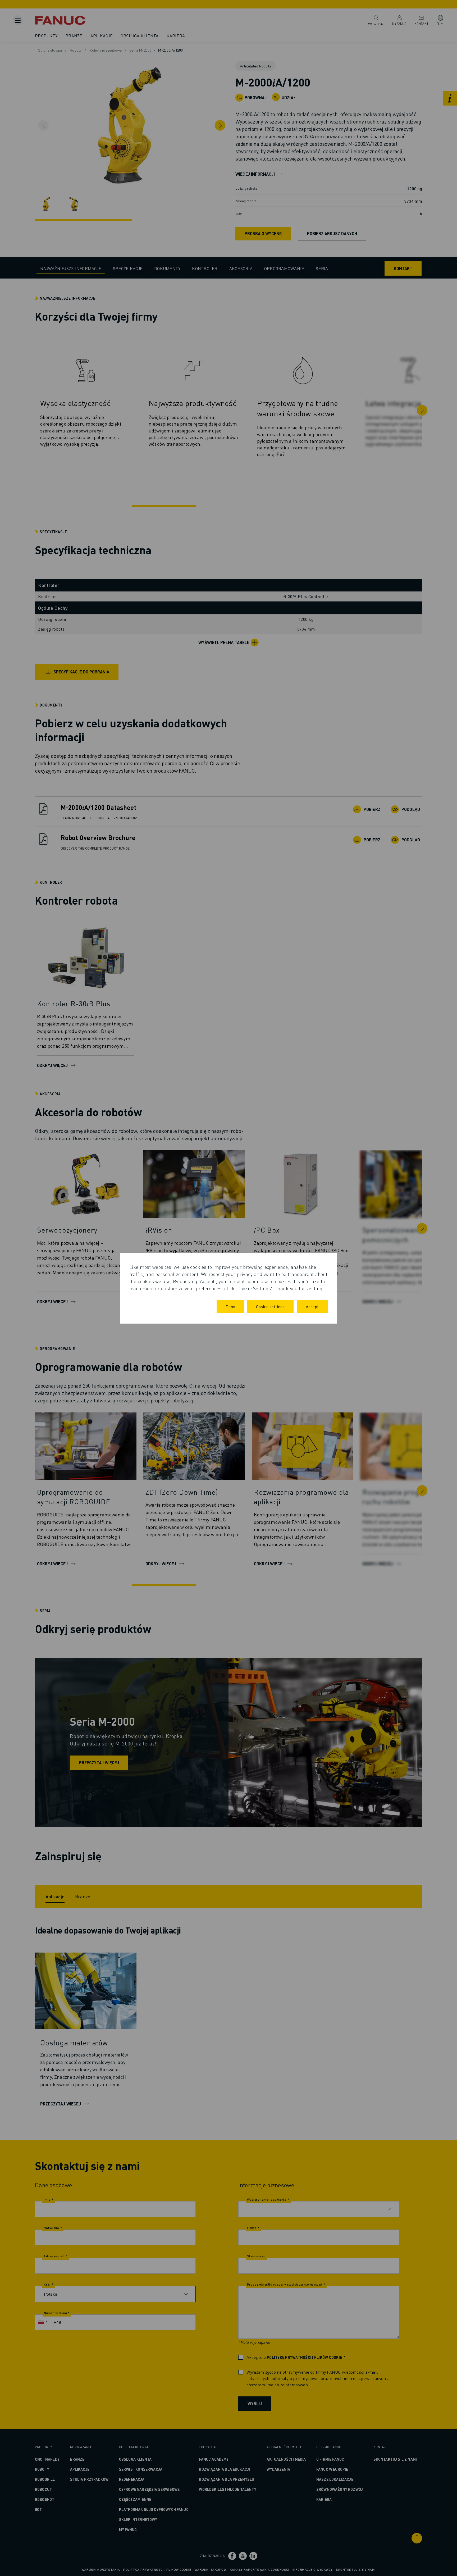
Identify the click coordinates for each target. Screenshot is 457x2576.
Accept (312, 1307)
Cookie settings (270, 1307)
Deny (230, 1307)
